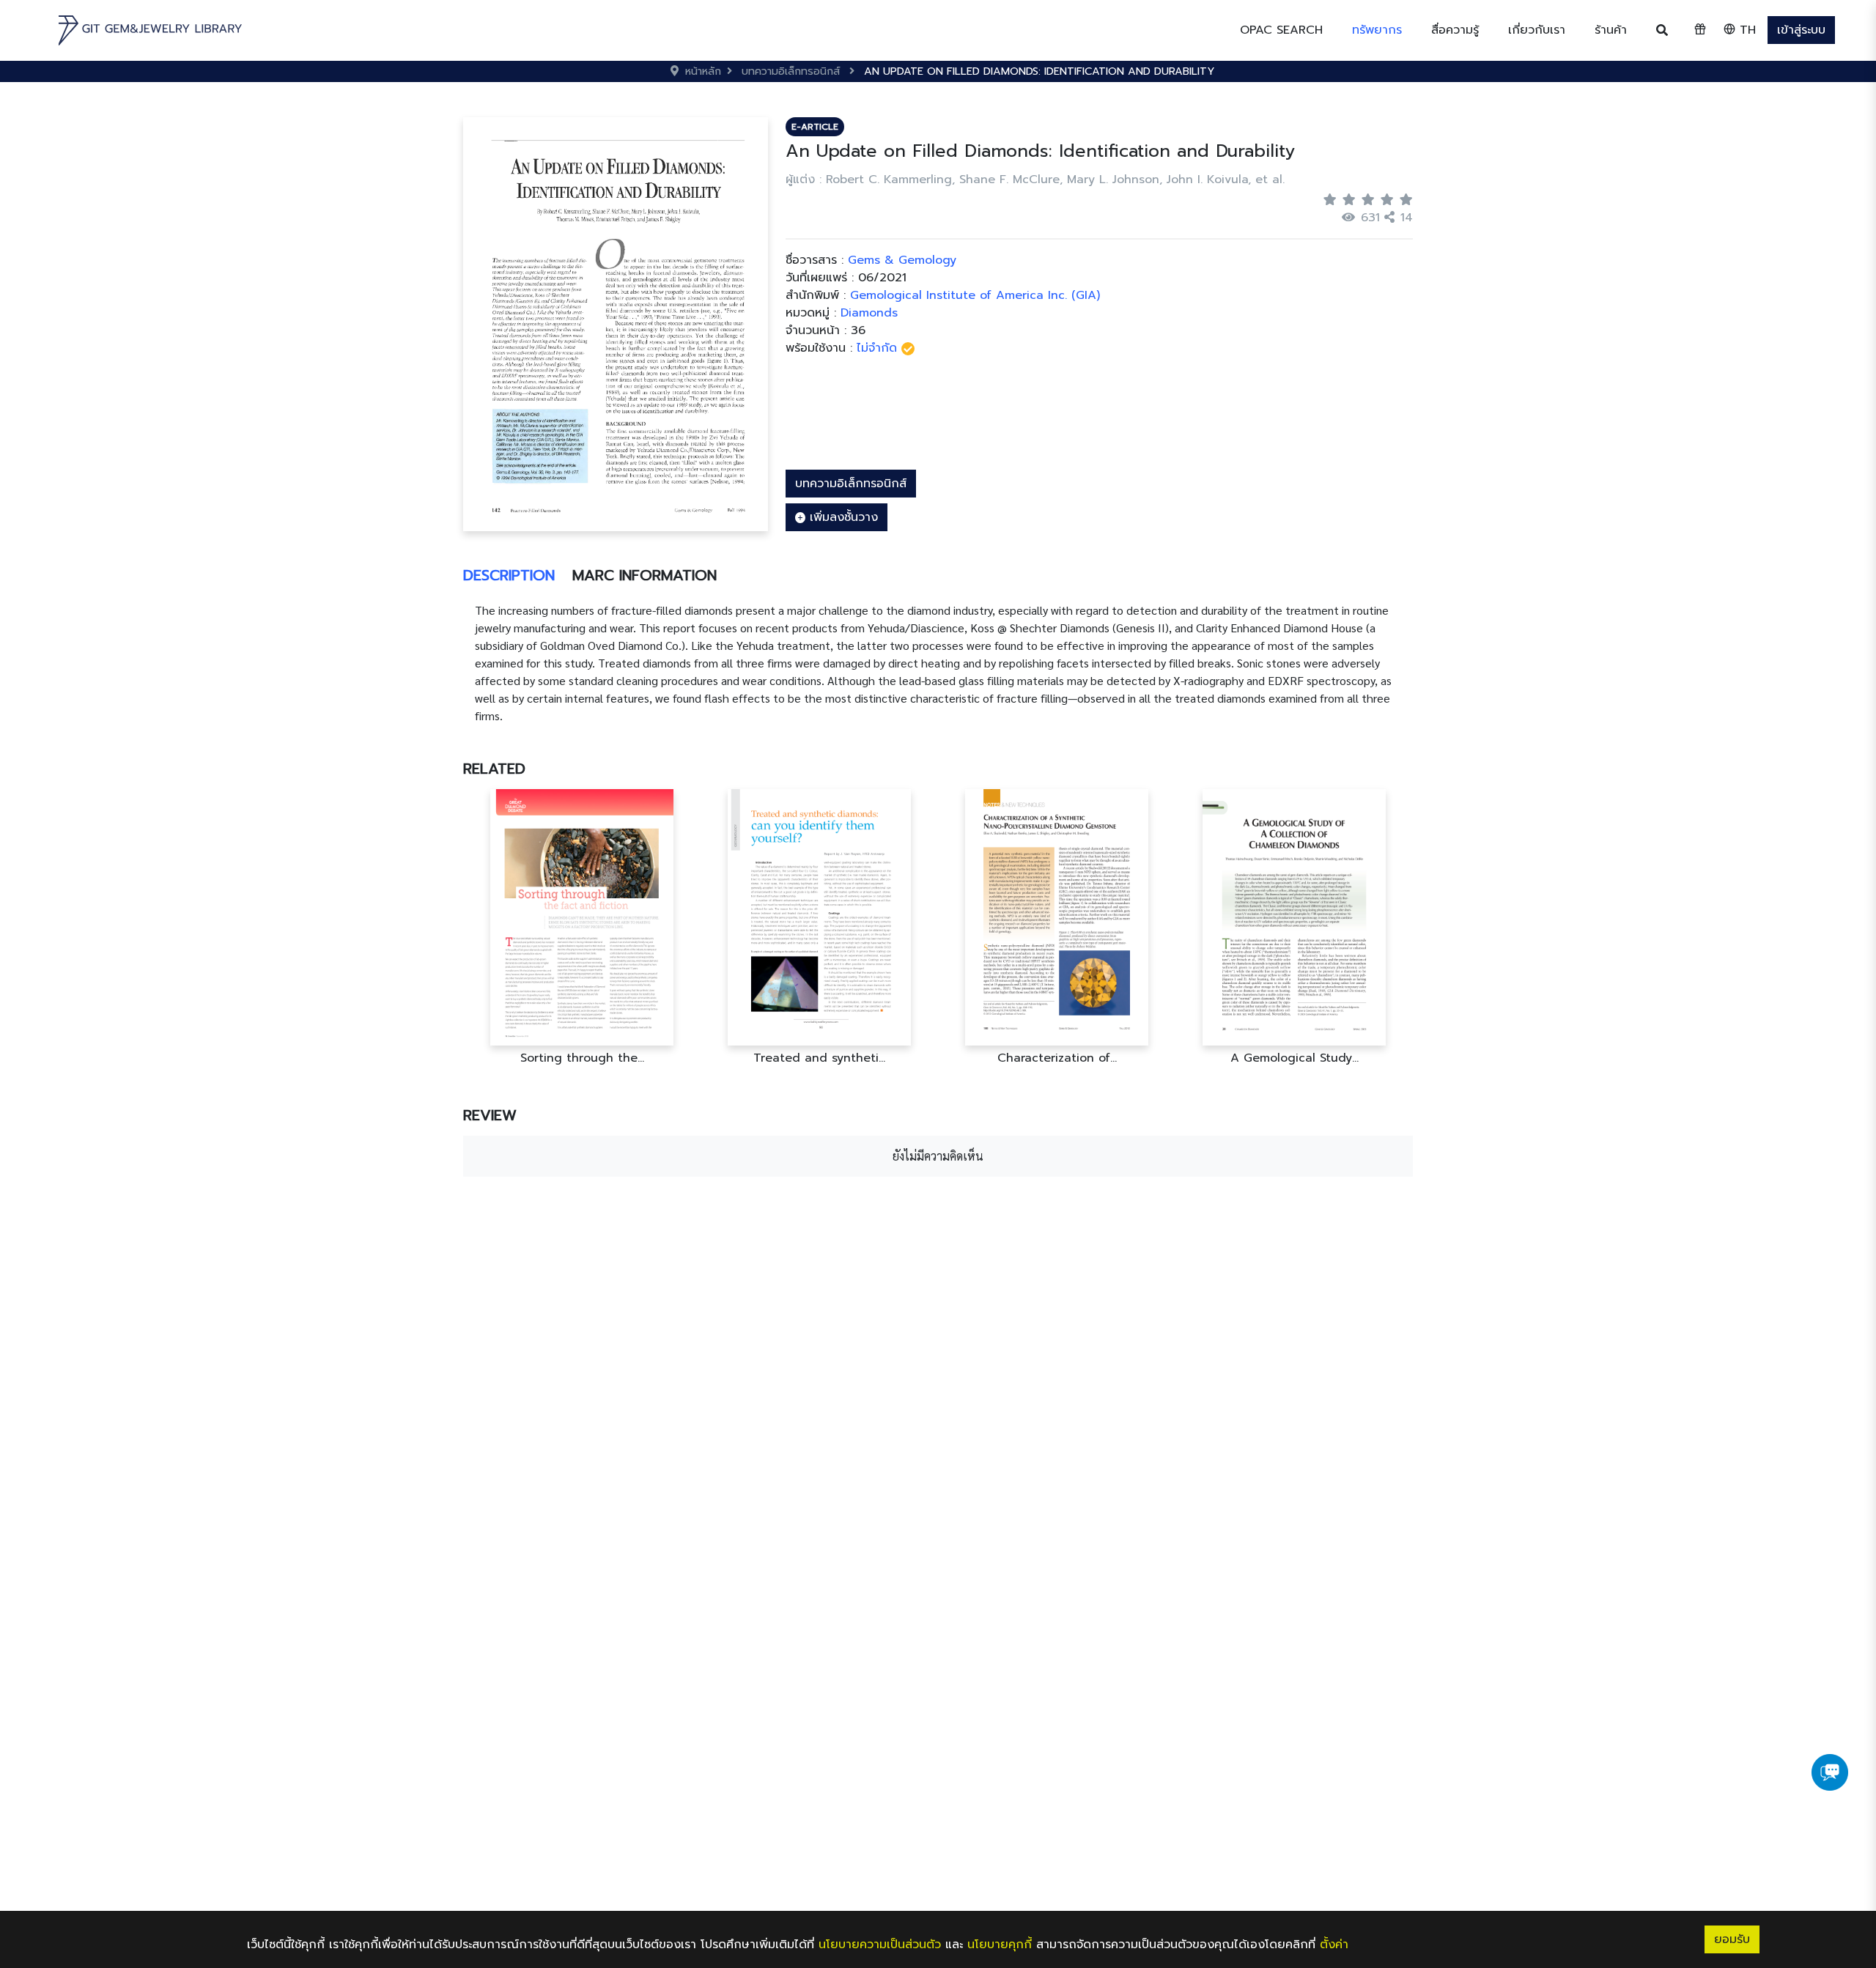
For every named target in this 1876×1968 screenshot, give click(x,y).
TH (1746, 30)
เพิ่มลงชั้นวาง (842, 517)
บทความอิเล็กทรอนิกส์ (851, 484)
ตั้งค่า (1334, 1945)
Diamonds (869, 313)
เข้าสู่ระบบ (1801, 30)
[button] (1377, 30)
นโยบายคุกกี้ (1000, 1945)
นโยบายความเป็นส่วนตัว (880, 1945)
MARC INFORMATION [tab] (645, 575)
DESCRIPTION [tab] (509, 575)
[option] (582, 927)
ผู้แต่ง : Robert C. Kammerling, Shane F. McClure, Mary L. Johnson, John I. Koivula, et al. (1035, 180)
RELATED (494, 769)
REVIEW (490, 1115)
